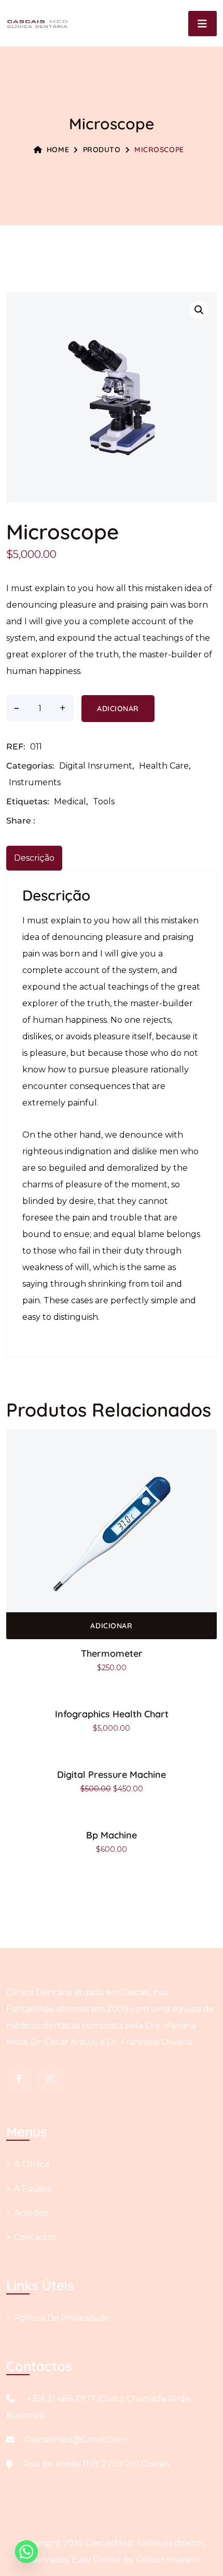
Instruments (35, 782)
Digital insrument (96, 766)
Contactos (35, 2237)
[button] (199, 310)
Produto (102, 150)
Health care (164, 766)
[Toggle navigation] (203, 24)
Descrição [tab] (34, 858)
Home (58, 150)
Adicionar (118, 709)
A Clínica (32, 2164)
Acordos (31, 2213)
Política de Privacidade (62, 2318)
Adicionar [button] (111, 1626)
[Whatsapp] (26, 2552)
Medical (70, 801)
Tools (104, 801)
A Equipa (33, 2189)
